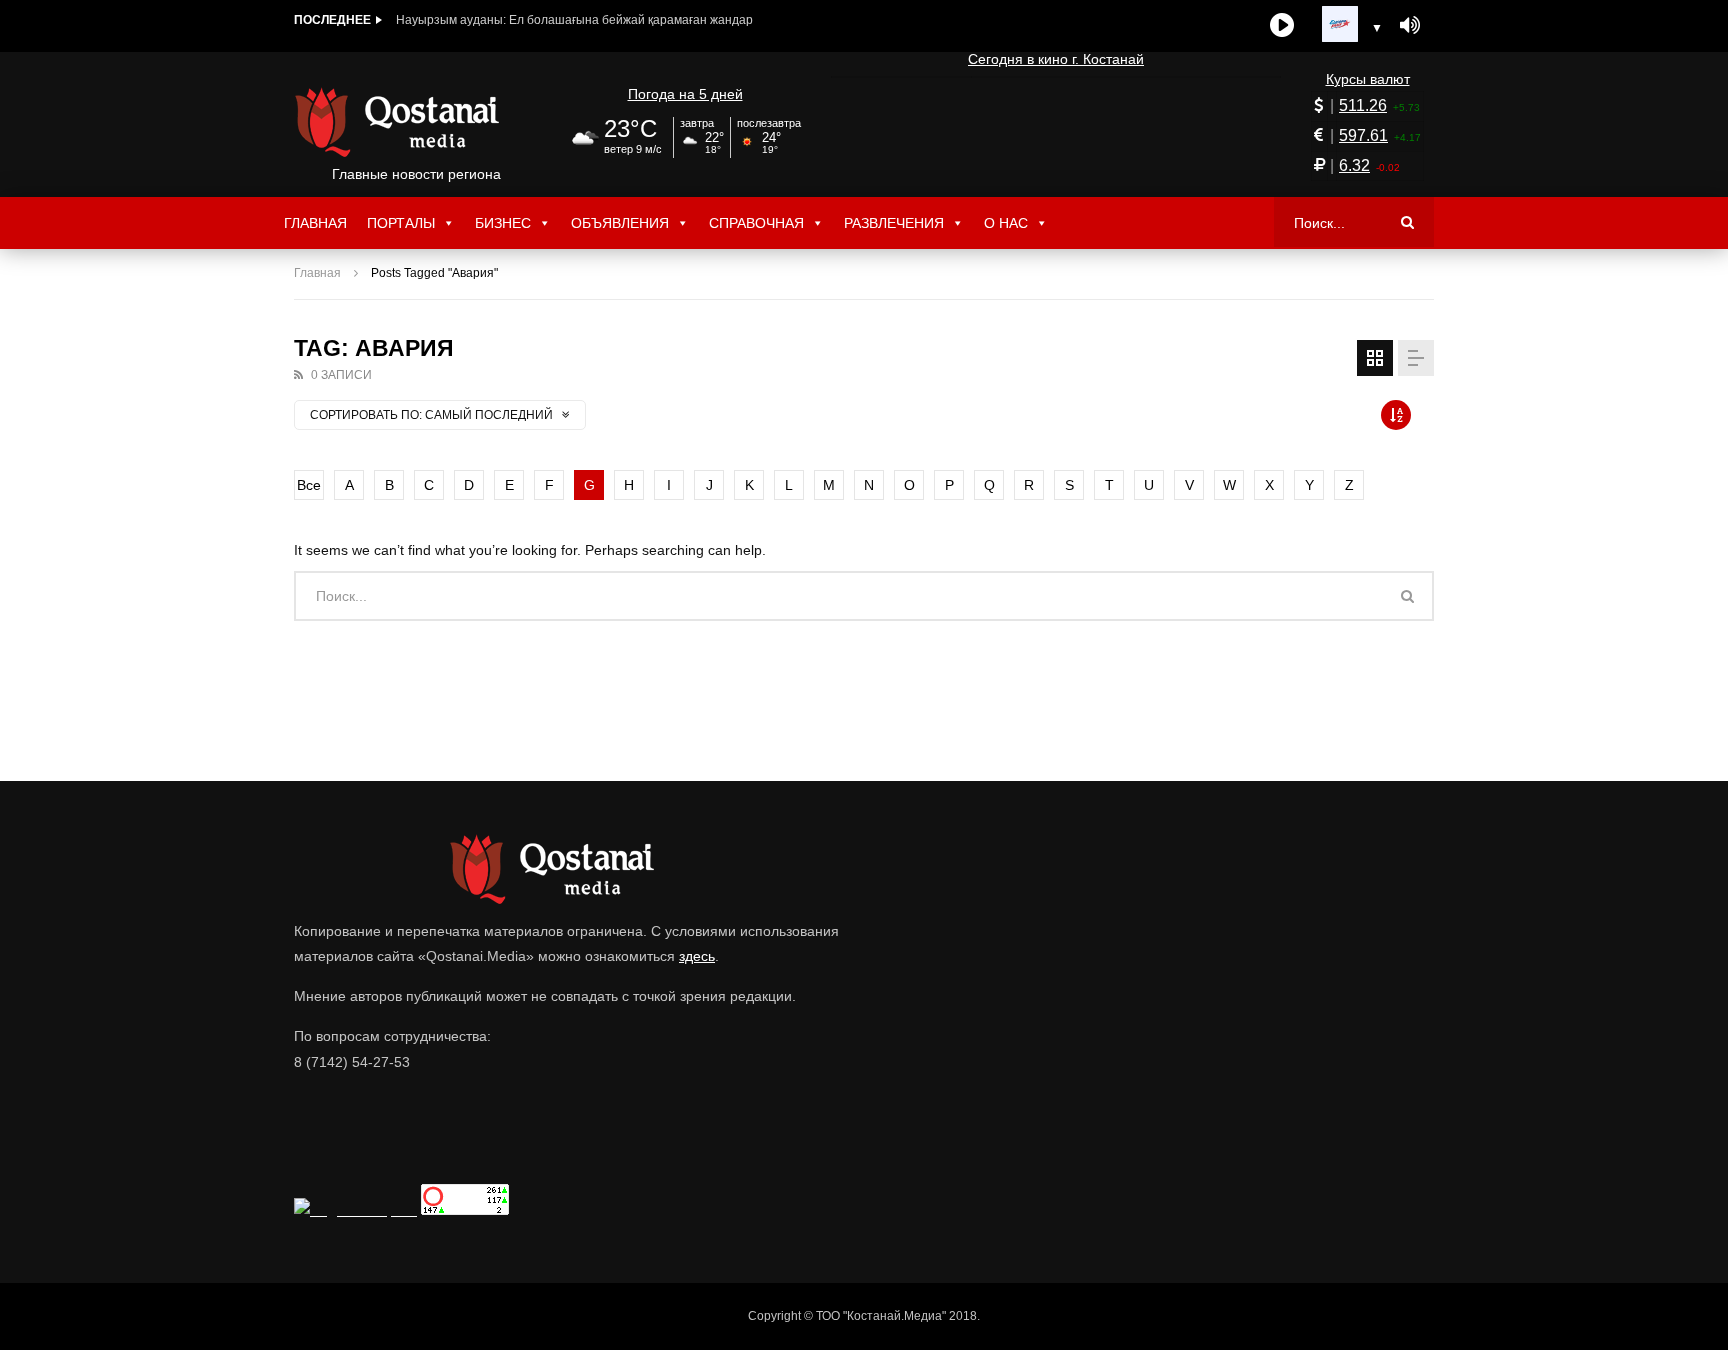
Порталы (401, 223)
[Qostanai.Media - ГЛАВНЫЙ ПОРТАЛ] (416, 122)
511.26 (1363, 105)
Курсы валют (1368, 79)
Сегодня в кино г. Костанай (1056, 59)
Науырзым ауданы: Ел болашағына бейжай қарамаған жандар (574, 20)
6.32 (1354, 165)
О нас (1006, 223)
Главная (315, 223)
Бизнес (503, 223)
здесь (697, 956)
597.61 (1363, 135)
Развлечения (894, 223)
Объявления (620, 223)
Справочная (756, 223)
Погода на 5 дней (685, 94)
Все (309, 485)
